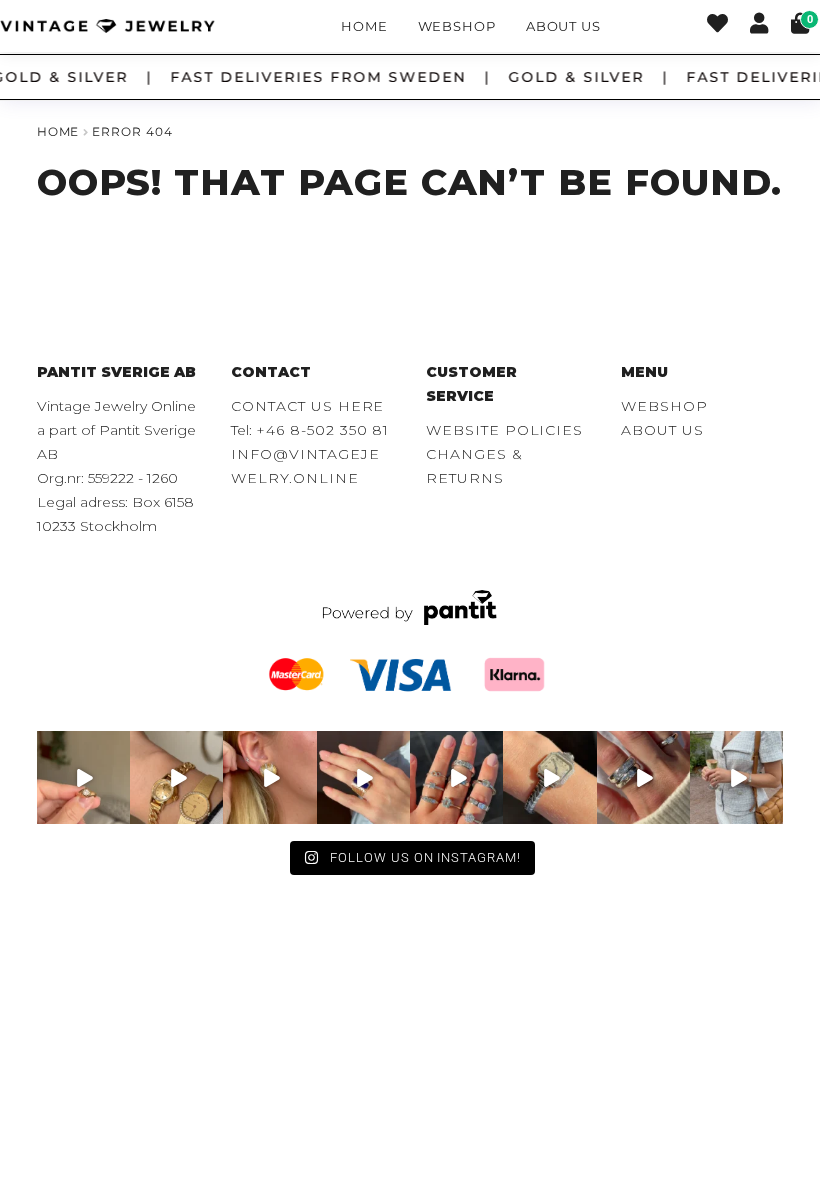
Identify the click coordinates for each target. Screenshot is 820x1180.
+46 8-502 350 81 (322, 430)
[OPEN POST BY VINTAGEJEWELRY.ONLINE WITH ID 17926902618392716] (363, 777)
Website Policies (504, 430)
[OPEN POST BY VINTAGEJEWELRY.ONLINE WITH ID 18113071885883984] (549, 777)
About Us (563, 26)
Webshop (457, 26)
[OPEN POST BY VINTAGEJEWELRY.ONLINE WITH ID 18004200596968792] (456, 777)
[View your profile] (759, 26)
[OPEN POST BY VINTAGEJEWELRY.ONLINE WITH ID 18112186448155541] (269, 777)
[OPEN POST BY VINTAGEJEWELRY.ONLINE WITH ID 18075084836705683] (736, 777)
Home (364, 26)
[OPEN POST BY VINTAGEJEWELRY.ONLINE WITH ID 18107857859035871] (83, 777)
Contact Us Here (307, 406)
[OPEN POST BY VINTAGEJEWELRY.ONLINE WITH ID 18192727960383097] (176, 777)
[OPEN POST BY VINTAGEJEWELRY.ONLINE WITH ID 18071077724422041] (643, 777)
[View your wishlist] (717, 26)
